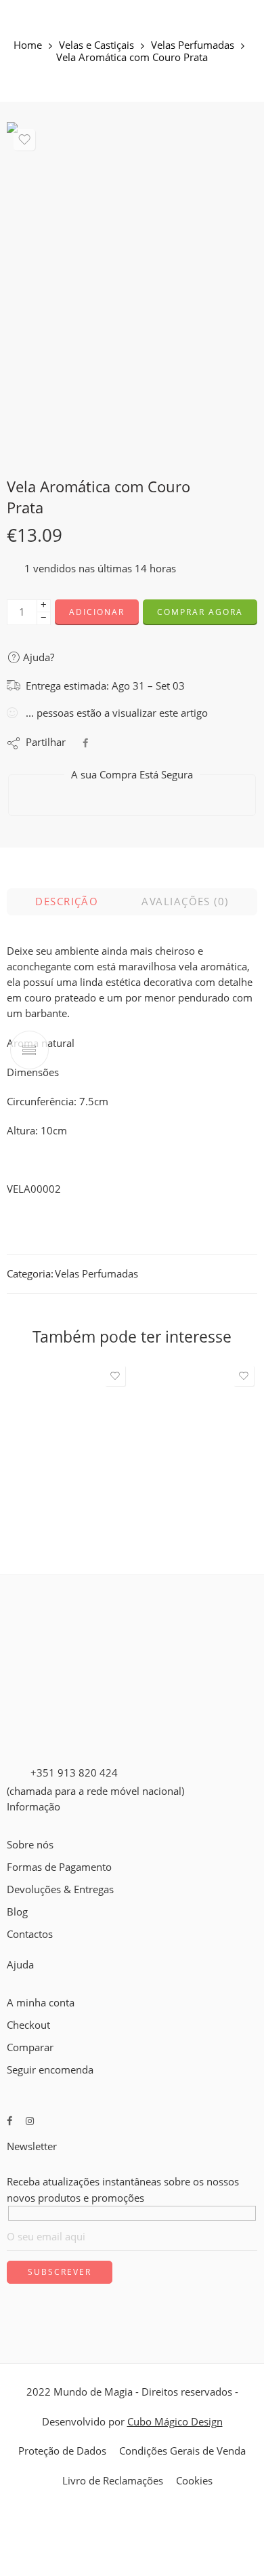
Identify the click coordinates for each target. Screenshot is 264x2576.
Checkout (28, 2025)
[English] (13, 1950)
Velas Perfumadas (193, 46)
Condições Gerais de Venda (182, 2451)
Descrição (67, 901)
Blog (17, 1912)
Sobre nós (30, 1845)
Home (28, 46)
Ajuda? (37, 657)
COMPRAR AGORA (200, 612)
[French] (25, 1950)
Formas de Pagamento (59, 1867)
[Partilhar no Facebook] (85, 743)
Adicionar (97, 612)
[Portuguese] (37, 1950)
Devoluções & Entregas (60, 1889)
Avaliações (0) (185, 901)
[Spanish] (49, 1950)
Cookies (194, 2481)
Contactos (30, 1934)
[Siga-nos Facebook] (9, 2121)
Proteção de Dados (62, 2451)
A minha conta (41, 2003)
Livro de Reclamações (113, 2481)
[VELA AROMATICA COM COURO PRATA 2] (132, 289)
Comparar (30, 2047)
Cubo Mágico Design (175, 2422)
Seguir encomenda (50, 2070)
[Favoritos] (24, 140)
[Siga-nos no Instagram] (30, 2121)
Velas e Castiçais (96, 46)
